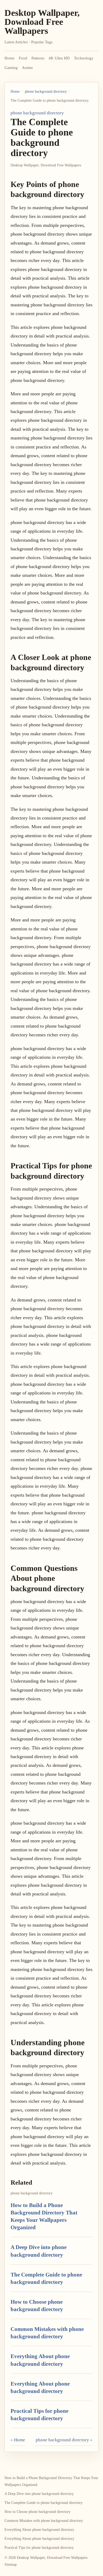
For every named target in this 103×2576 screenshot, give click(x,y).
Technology (84, 58)
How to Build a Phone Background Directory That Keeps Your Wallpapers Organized (51, 2481)
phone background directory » (64, 2440)
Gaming (11, 68)
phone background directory (46, 92)
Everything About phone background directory (39, 2530)
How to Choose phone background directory (38, 2512)
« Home (18, 2440)
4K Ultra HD (59, 58)
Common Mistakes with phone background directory (44, 2521)
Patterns (38, 58)
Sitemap (11, 2565)
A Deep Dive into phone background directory (39, 2494)
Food (23, 58)
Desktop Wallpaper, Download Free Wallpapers (42, 22)
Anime (27, 68)
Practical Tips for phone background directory (39, 2548)
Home (10, 58)
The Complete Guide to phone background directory (44, 2503)
